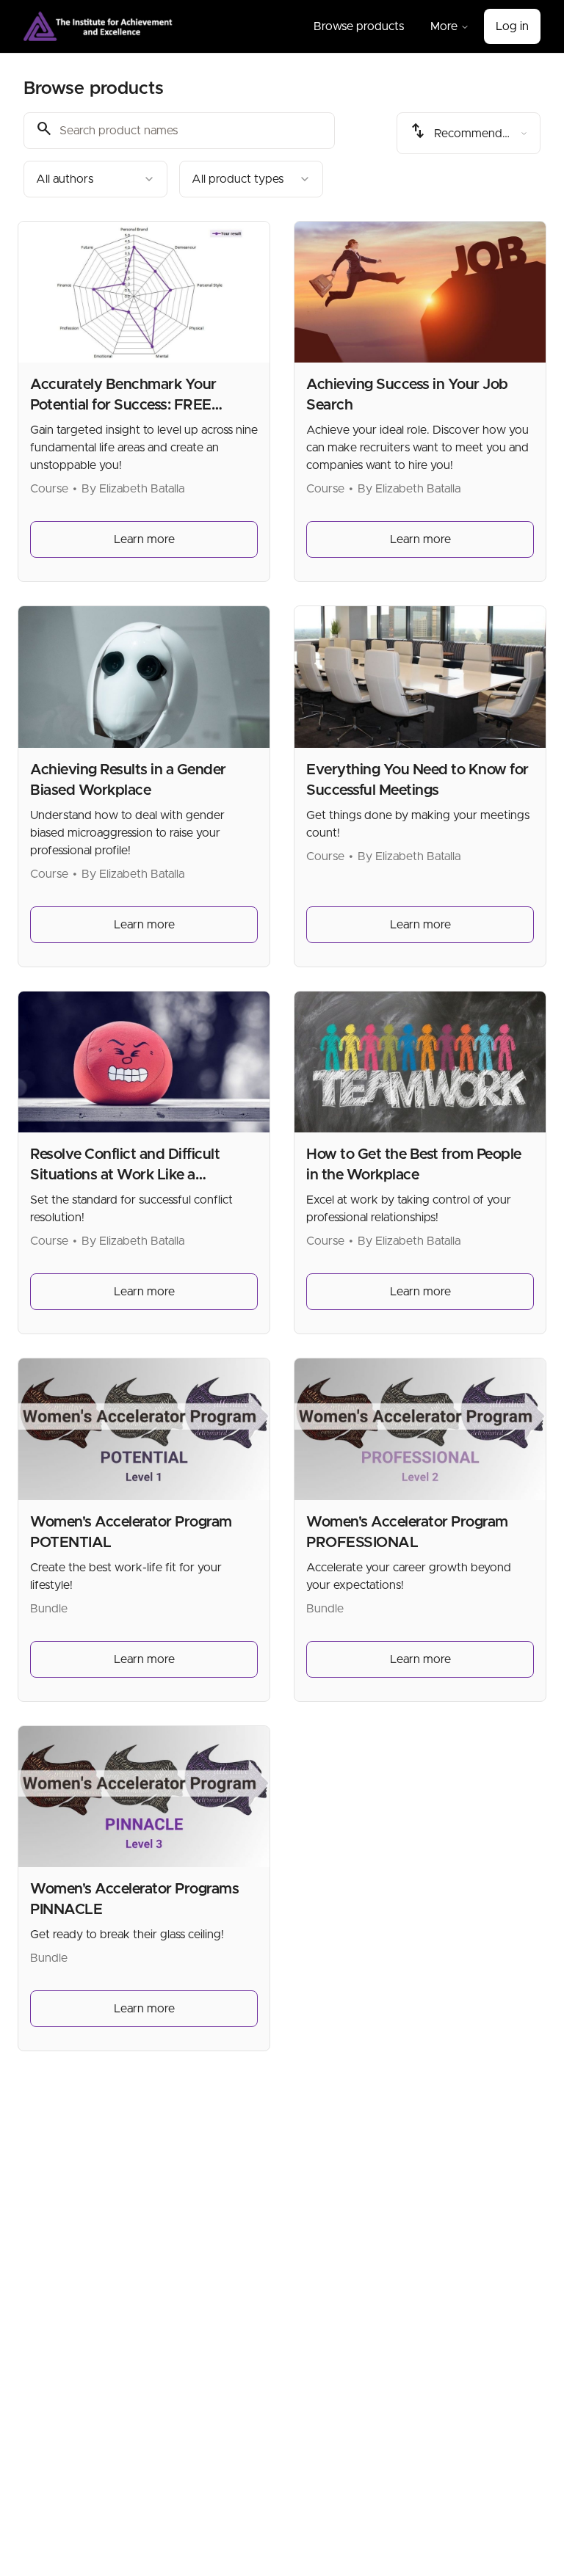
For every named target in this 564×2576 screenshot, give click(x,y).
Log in (512, 26)
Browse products (359, 26)
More (444, 26)
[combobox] (95, 179)
